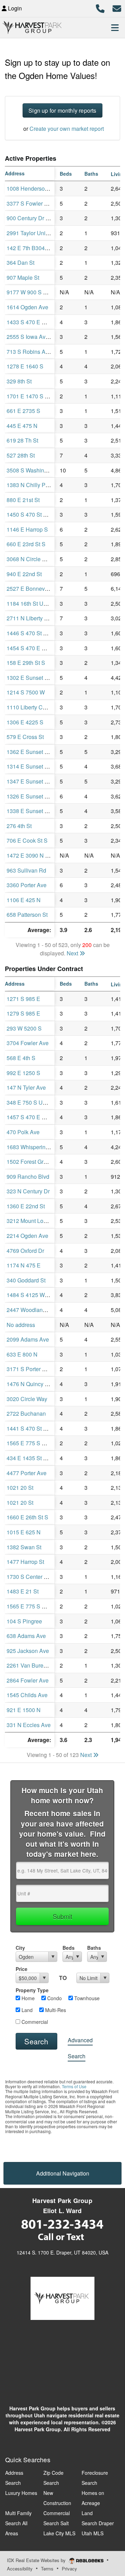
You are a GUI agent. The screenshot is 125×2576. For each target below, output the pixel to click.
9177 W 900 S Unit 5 (32, 292)
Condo (54, 1998)
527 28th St (21, 455)
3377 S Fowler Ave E (33, 203)
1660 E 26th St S (27, 1517)
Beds (69, 1948)
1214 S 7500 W (26, 692)
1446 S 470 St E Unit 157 (38, 633)
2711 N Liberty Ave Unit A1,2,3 (45, 618)
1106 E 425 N (24, 900)
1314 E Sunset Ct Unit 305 (39, 766)
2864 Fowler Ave (28, 1680)
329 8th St (19, 381)
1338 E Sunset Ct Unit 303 (39, 811)
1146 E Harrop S (27, 529)
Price (22, 1969)
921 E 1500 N (24, 1710)
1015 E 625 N (24, 1532)
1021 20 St (20, 1488)
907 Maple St (23, 277)
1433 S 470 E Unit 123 (35, 322)
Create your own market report (67, 129)
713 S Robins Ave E (32, 352)
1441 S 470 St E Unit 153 (38, 1428)
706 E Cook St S (27, 840)
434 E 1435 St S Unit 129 (38, 1458)
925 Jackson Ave (28, 1651)
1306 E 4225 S (25, 722)
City (20, 1948)
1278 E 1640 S (25, 366)
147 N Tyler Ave (26, 1087)
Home (27, 1998)
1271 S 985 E (23, 999)
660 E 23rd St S (26, 544)
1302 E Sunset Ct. (29, 678)
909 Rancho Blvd (28, 1176)
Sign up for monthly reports (62, 110)
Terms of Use (74, 2086)
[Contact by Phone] (100, 7)
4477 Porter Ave (27, 1473)
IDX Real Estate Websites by (37, 2560)
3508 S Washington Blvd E (40, 470)
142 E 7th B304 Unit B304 (39, 248)
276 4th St (19, 826)
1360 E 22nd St (26, 1206)
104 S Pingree (24, 1621)
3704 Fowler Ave (28, 1043)
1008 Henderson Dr (31, 188)
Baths (94, 1948)
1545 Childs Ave (27, 1695)
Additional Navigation (63, 2173)
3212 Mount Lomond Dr (36, 1221)
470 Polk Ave (23, 1132)
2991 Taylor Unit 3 (29, 233)
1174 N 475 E (24, 1265)
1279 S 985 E (23, 1013)
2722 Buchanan (26, 1413)
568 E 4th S (21, 1058)
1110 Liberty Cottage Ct (36, 707)
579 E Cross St (25, 737)
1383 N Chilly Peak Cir (35, 485)
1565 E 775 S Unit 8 (31, 1606)
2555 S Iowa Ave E (30, 337)
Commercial (34, 2022)
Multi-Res (55, 2010)
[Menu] (115, 27)
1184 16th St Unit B (31, 603)
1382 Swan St (24, 1547)
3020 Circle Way (27, 1399)
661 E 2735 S (23, 411)
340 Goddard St (26, 1280)
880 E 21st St (23, 500)
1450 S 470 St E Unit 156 (38, 514)
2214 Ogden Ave (27, 1236)
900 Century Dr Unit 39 (35, 218)
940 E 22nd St (24, 574)
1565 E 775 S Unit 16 (33, 1443)
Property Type (32, 1990)
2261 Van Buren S (29, 1665)
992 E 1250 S (23, 1073)
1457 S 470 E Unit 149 (35, 1117)
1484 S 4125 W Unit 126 (37, 1295)
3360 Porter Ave (27, 885)
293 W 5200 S (24, 1028)
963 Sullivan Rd (26, 870)
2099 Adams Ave (28, 1339)
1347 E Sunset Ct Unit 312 (39, 781)
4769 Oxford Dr (25, 1251)
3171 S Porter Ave (29, 1369)
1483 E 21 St (23, 1591)
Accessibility (20, 2569)
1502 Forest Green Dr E (36, 1162)
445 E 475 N (22, 426)
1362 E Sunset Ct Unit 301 (39, 752)
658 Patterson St (27, 915)
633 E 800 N (22, 1354)
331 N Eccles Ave (29, 1725)
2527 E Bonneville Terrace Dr (43, 589)
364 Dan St (20, 263)
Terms (47, 2569)
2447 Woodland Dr (30, 1310)
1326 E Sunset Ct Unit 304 (39, 796)
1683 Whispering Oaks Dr (38, 1147)
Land (26, 2010)
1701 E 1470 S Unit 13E (36, 396)
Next (73, 953)
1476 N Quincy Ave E (33, 1384)
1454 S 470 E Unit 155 (35, 648)
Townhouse (86, 1998)
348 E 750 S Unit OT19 (35, 1102)
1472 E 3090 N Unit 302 (36, 855)
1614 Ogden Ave (27, 307)
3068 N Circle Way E (32, 559)
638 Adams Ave (26, 1636)
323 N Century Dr (28, 1191)
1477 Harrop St (25, 1562)
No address (21, 1325)
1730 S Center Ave (30, 1577)
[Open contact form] (117, 7)
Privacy (69, 2569)
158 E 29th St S (26, 663)
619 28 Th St (22, 440)
